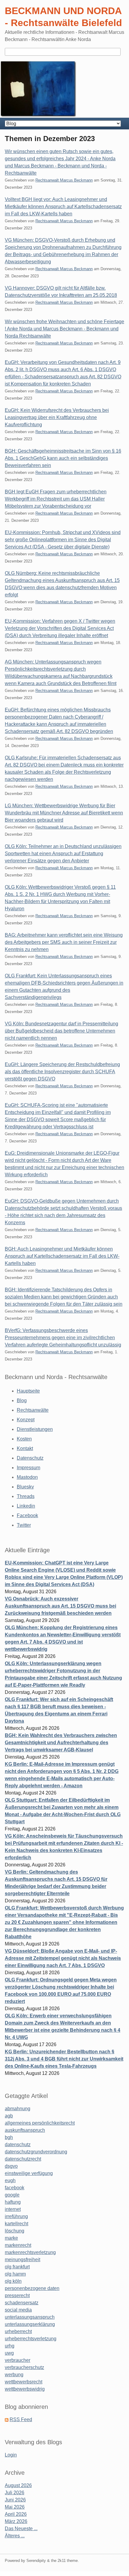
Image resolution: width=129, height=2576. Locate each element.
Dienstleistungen (35, 1429)
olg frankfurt (17, 2267)
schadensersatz (22, 2303)
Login (11, 2455)
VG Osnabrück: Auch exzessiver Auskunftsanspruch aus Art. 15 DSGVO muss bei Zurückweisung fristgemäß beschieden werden (60, 1606)
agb (9, 2116)
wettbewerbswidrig (25, 2389)
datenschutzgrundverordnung (36, 2152)
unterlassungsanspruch (30, 2317)
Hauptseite (28, 1391)
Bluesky (25, 1487)
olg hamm (15, 2274)
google (12, 2195)
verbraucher (18, 2360)
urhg (10, 2346)
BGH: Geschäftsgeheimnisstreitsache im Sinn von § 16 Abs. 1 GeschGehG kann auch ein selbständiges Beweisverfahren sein (63, 458)
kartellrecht (16, 2224)
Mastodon (27, 1477)
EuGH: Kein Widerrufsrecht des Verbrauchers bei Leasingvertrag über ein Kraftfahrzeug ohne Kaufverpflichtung (57, 417)
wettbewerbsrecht (24, 2382)
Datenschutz (30, 1458)
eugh (10, 2180)
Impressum (28, 1468)
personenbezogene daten (32, 2288)
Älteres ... (15, 2536)
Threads (26, 1496)
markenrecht (18, 2245)
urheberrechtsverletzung (31, 2339)
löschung (15, 2231)
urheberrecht (18, 2331)
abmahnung (18, 2109)
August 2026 (18, 2485)
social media (18, 2310)
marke (11, 2238)
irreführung (16, 2216)
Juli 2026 (15, 2493)
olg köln (13, 2281)
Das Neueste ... (21, 2529)
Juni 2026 (15, 2500)
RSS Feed (21, 2419)
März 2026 (16, 2521)
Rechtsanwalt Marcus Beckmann (64, 180)
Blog (22, 1400)
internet (13, 2209)
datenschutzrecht (23, 2159)
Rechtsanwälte (33, 1410)
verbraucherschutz (24, 2367)
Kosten (24, 1439)
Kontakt (25, 1448)
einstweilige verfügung (29, 2173)
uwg (9, 2353)
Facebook (27, 1515)
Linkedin (26, 1506)
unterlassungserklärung (30, 2324)
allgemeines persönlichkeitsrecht (40, 2123)
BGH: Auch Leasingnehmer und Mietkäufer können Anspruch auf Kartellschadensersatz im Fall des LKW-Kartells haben (62, 1256)
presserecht (17, 2295)
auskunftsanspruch (25, 2130)
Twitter (24, 1525)
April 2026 (16, 2514)
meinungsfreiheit (22, 2260)
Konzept (26, 1420)
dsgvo (11, 2166)
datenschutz (18, 2145)
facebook (15, 2188)
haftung (13, 2202)
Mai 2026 (15, 2507)
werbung (14, 2375)
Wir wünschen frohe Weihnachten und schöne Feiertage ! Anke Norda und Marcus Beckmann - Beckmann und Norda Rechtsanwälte (64, 329)
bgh (9, 2137)
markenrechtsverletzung (30, 2252)
